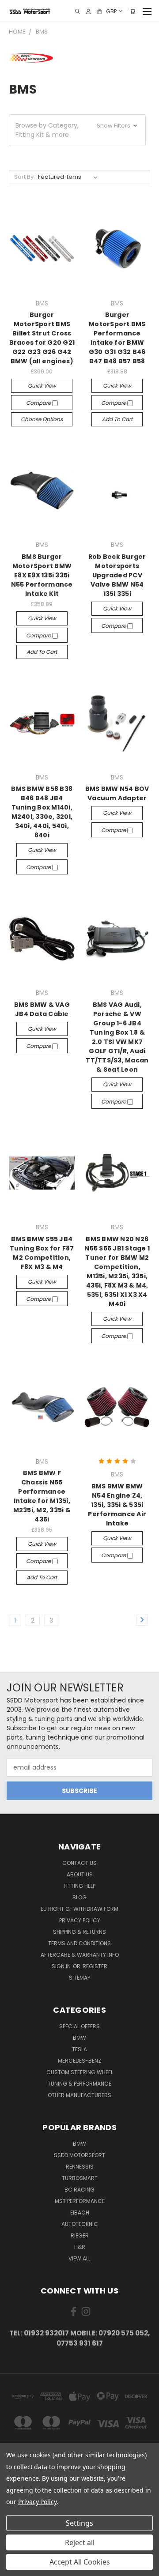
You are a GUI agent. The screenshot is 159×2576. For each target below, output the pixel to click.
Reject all (80, 2542)
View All (79, 2258)
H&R (80, 2247)
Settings (79, 2523)
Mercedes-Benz (79, 2061)
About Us (80, 1874)
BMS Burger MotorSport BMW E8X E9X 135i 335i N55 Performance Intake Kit (42, 575)
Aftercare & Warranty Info (80, 1955)
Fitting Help (79, 1886)
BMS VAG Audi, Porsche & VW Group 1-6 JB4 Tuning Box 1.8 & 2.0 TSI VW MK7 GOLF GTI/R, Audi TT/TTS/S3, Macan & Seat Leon (117, 1037)
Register (95, 1966)
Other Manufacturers (79, 2095)
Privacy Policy (80, 1920)
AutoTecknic (80, 2224)
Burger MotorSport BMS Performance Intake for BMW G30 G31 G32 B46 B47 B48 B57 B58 (117, 338)
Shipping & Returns (79, 1932)
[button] (77, 130)
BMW (79, 2038)
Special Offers (79, 2026)
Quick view (42, 386)
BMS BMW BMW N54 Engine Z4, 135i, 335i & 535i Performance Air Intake (117, 1505)
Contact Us (79, 1863)
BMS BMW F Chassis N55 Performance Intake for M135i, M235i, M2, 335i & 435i (42, 1496)
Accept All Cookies (80, 2562)
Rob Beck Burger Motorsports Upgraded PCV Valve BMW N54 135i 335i (117, 575)
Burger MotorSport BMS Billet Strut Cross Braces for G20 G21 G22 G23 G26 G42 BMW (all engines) (42, 338)
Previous (14, 2567)
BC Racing (79, 2190)
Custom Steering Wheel (80, 2072)
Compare (39, 403)
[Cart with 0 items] (132, 11)
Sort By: (25, 177)
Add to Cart (117, 419)
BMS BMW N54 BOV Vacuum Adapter (117, 793)
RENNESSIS (80, 2167)
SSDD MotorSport (79, 2155)
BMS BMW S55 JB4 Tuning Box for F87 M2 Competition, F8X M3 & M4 (42, 1253)
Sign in (62, 1966)
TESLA (79, 2049)
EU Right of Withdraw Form (79, 1909)
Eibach (80, 2213)
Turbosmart (80, 2178)
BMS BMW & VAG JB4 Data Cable (42, 1009)
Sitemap (79, 1978)
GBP (111, 11)
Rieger (80, 2235)
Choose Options (42, 419)
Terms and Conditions (79, 1943)
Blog (79, 1897)
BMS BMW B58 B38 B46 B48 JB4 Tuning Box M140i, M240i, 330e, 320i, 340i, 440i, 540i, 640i (42, 812)
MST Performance (80, 2201)
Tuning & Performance (79, 2084)
